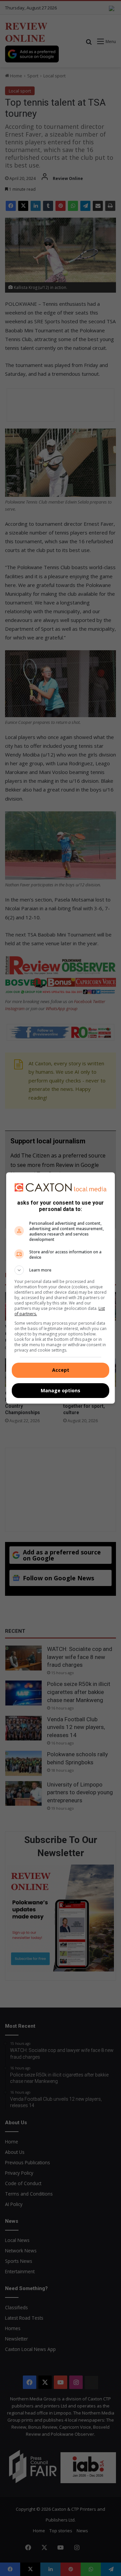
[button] (61, 1270)
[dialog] (61, 1288)
